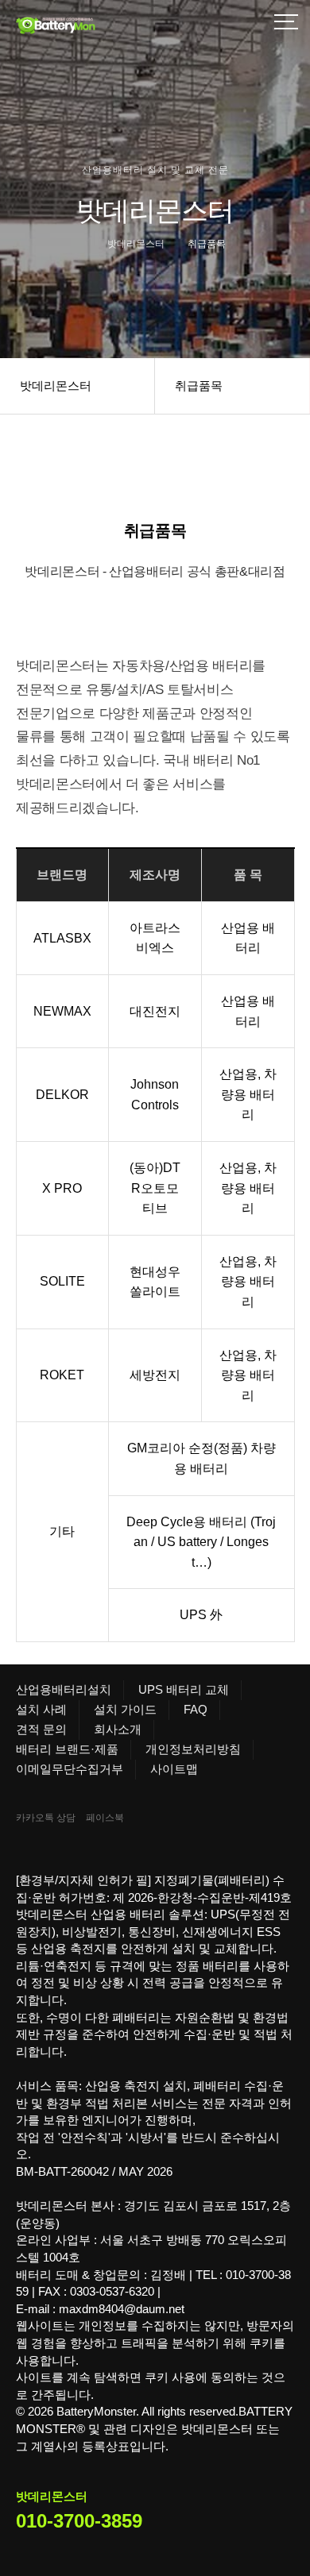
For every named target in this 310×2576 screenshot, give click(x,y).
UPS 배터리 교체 (184, 1689)
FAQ (196, 1709)
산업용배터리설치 (64, 1689)
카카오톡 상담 (46, 1818)
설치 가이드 (125, 1709)
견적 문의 (41, 1729)
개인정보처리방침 (193, 1749)
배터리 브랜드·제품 (67, 1749)
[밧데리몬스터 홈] (95, 24)
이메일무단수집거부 (70, 1769)
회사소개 (118, 1729)
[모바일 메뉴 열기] (286, 24)
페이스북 (105, 1818)
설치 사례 (41, 1709)
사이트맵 (174, 1769)
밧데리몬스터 (56, 386)
